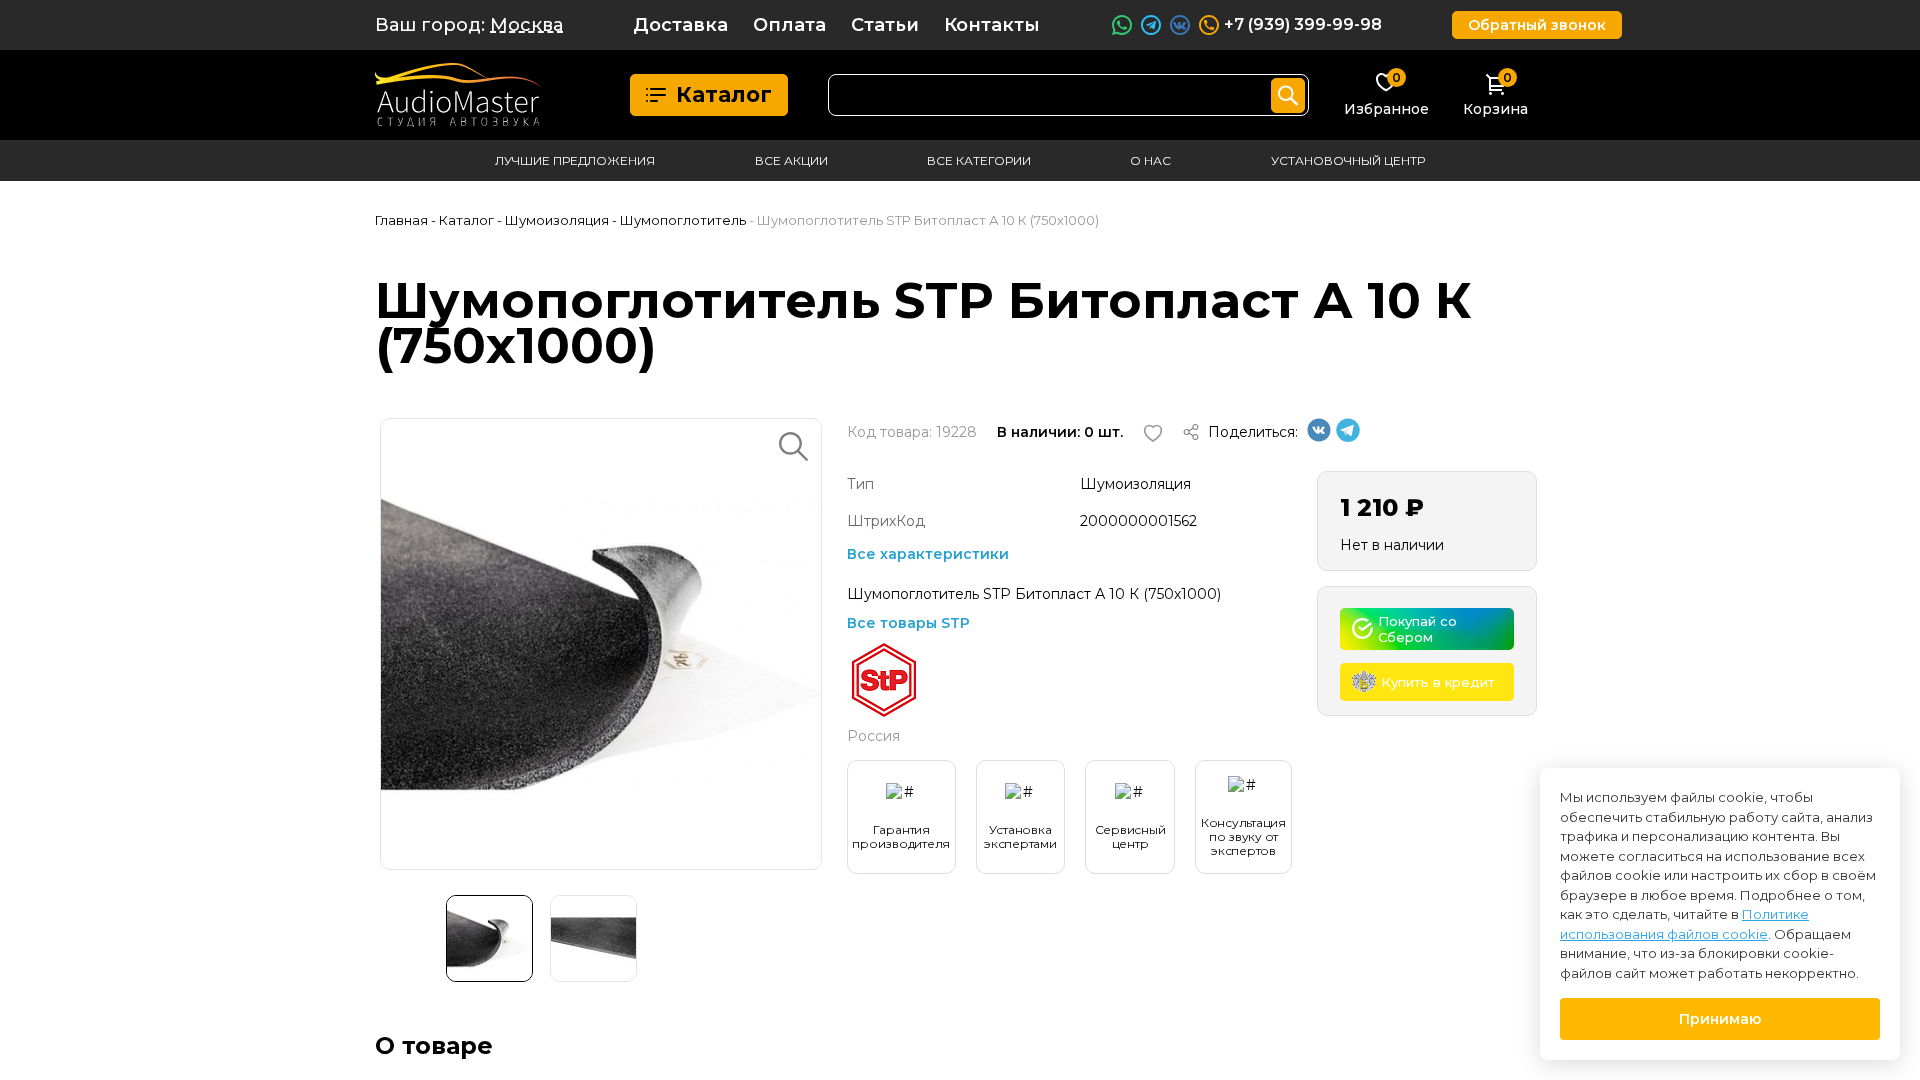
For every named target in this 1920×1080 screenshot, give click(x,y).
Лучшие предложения (575, 160)
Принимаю (1720, 1019)
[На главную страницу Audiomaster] (458, 95)
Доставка (680, 25)
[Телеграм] (1348, 437)
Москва (526, 25)
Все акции (791, 160)
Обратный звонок (1537, 25)
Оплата (789, 25)
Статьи (885, 25)
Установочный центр (1348, 160)
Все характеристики (928, 554)
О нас (1150, 160)
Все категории (979, 160)
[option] (601, 644)
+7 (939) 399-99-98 (1303, 24)
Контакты (992, 25)
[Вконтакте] (1319, 437)
